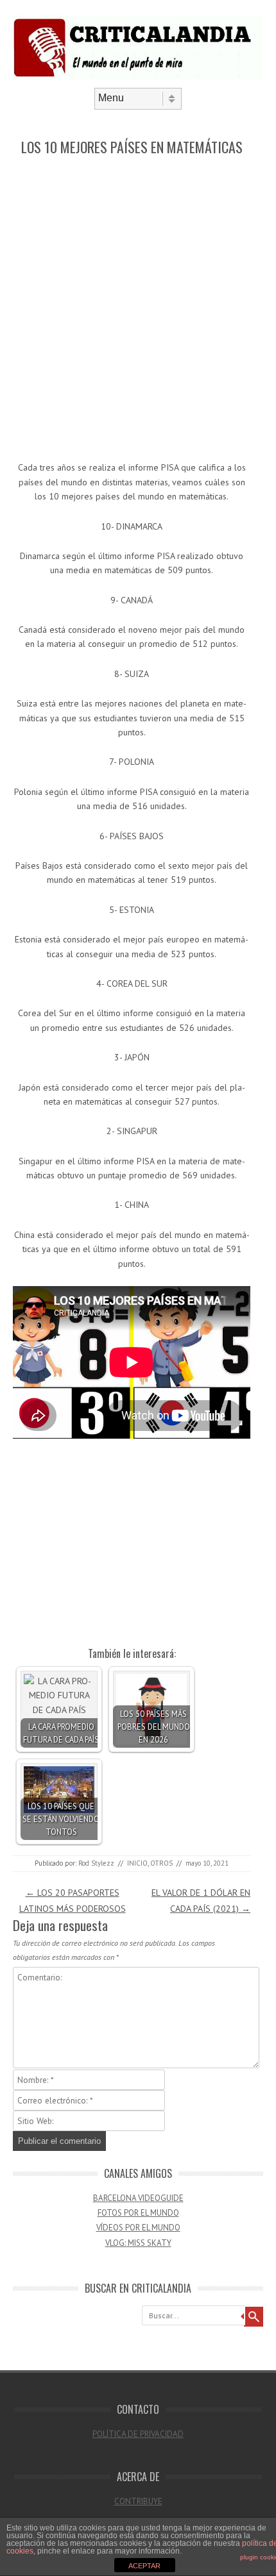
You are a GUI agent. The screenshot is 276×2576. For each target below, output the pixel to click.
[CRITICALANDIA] (138, 77)
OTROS (161, 1863)
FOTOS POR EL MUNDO (138, 2213)
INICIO (137, 1863)
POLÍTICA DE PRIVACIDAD (138, 2434)
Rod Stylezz (96, 1863)
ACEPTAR (144, 2566)
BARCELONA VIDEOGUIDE (138, 2198)
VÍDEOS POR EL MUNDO (138, 2228)
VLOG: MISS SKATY (138, 2243)
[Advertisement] (138, 309)
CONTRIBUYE (138, 2501)
